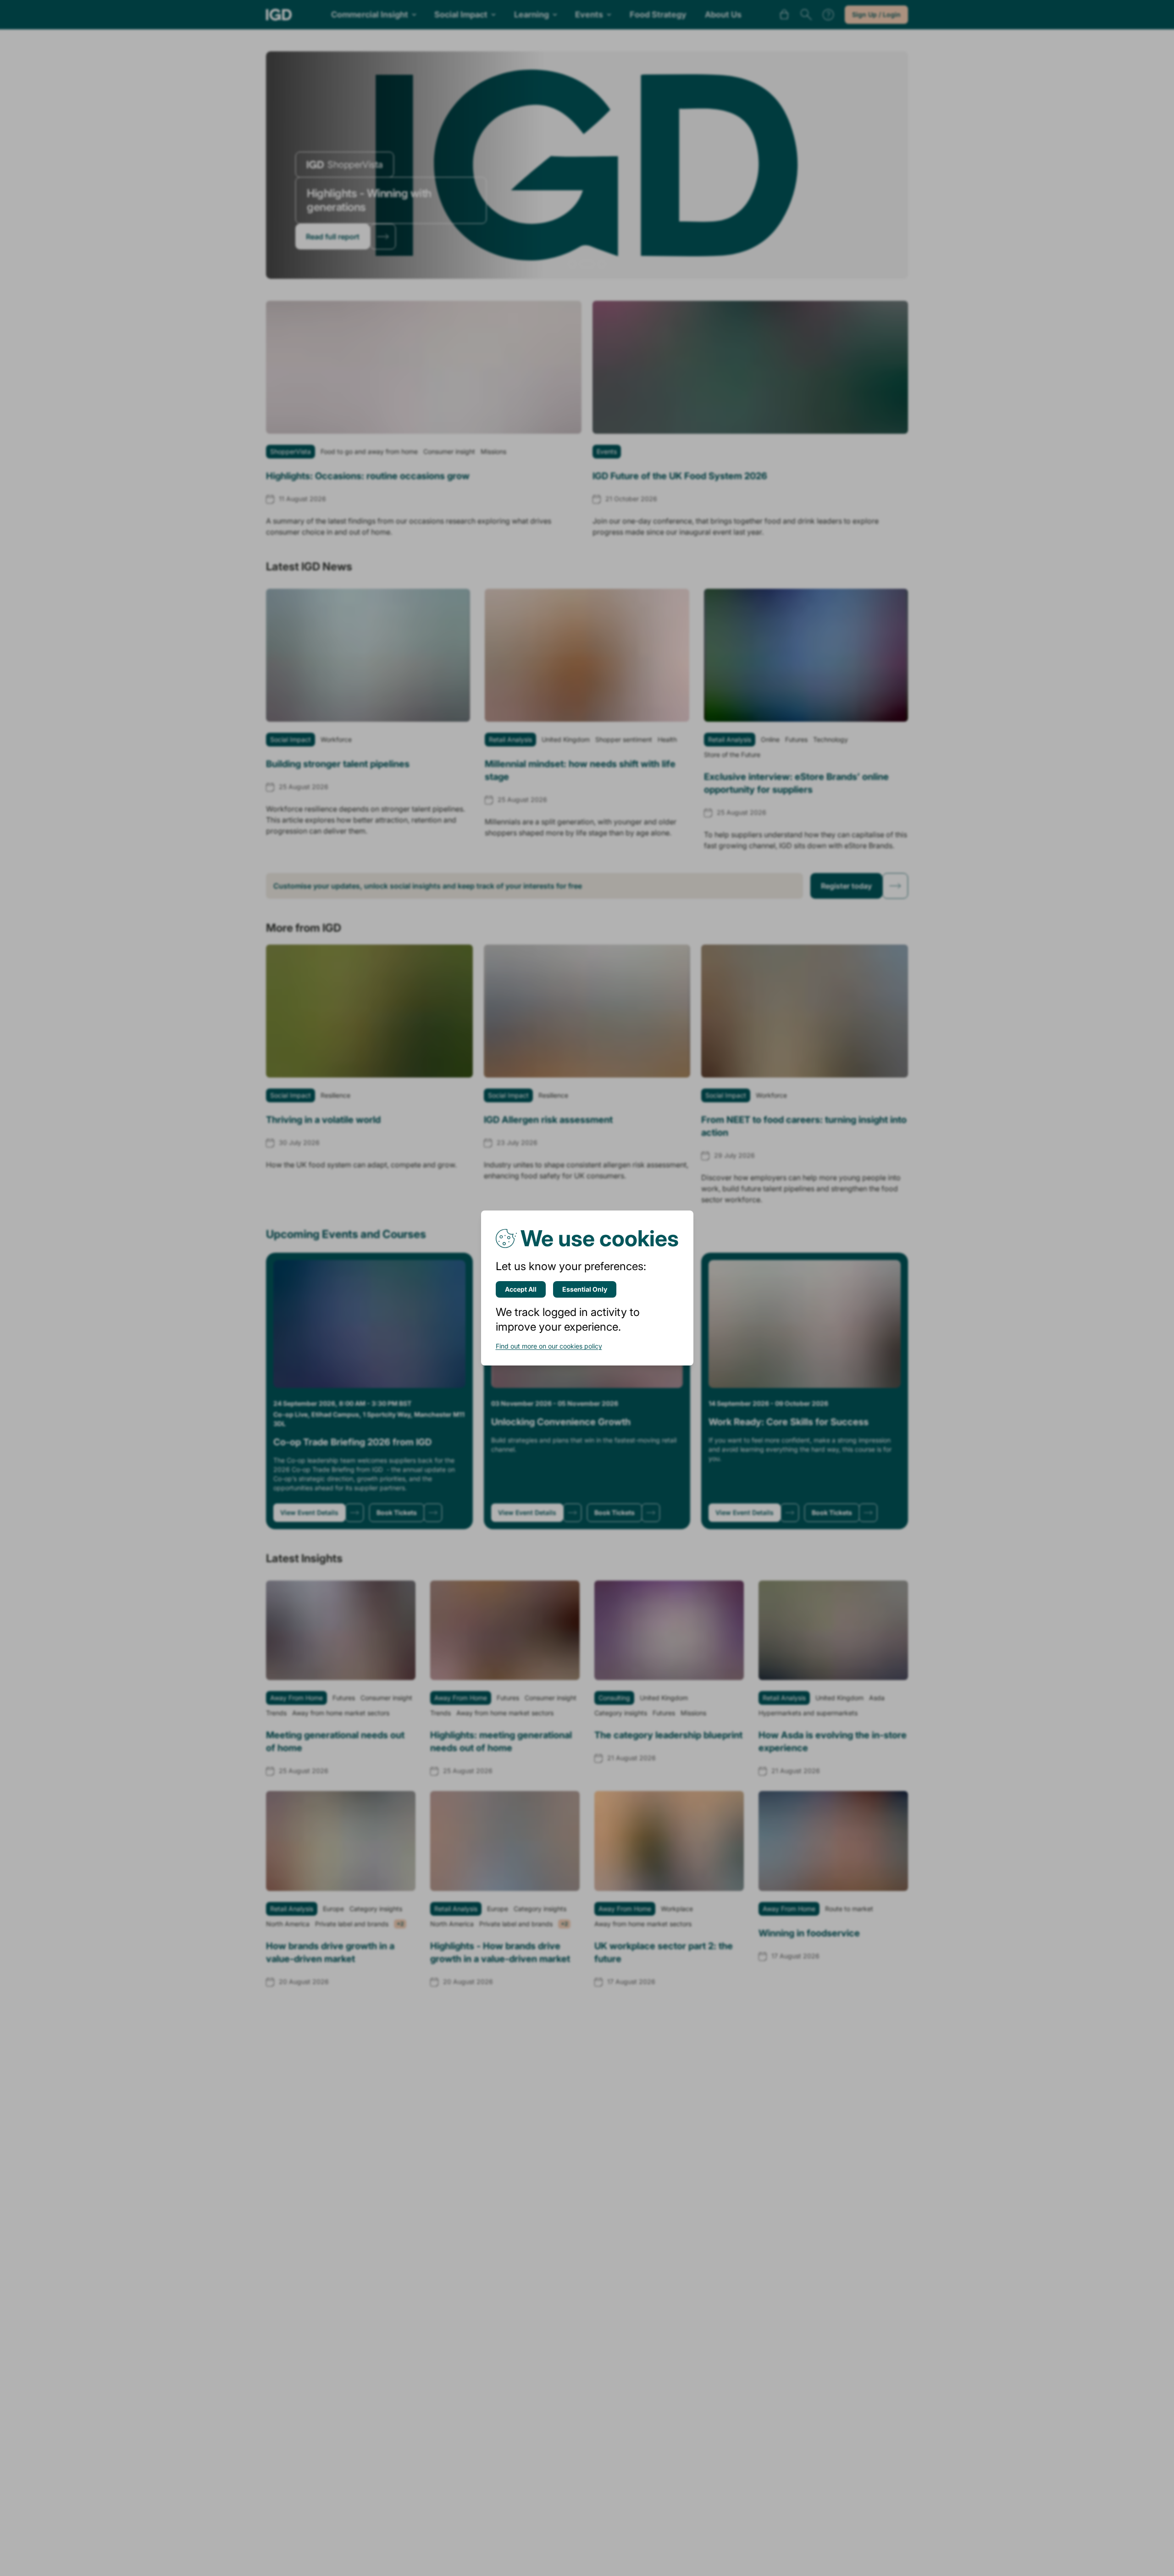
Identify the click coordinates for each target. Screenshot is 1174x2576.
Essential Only (585, 1289)
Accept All (521, 1289)
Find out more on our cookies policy (549, 1346)
